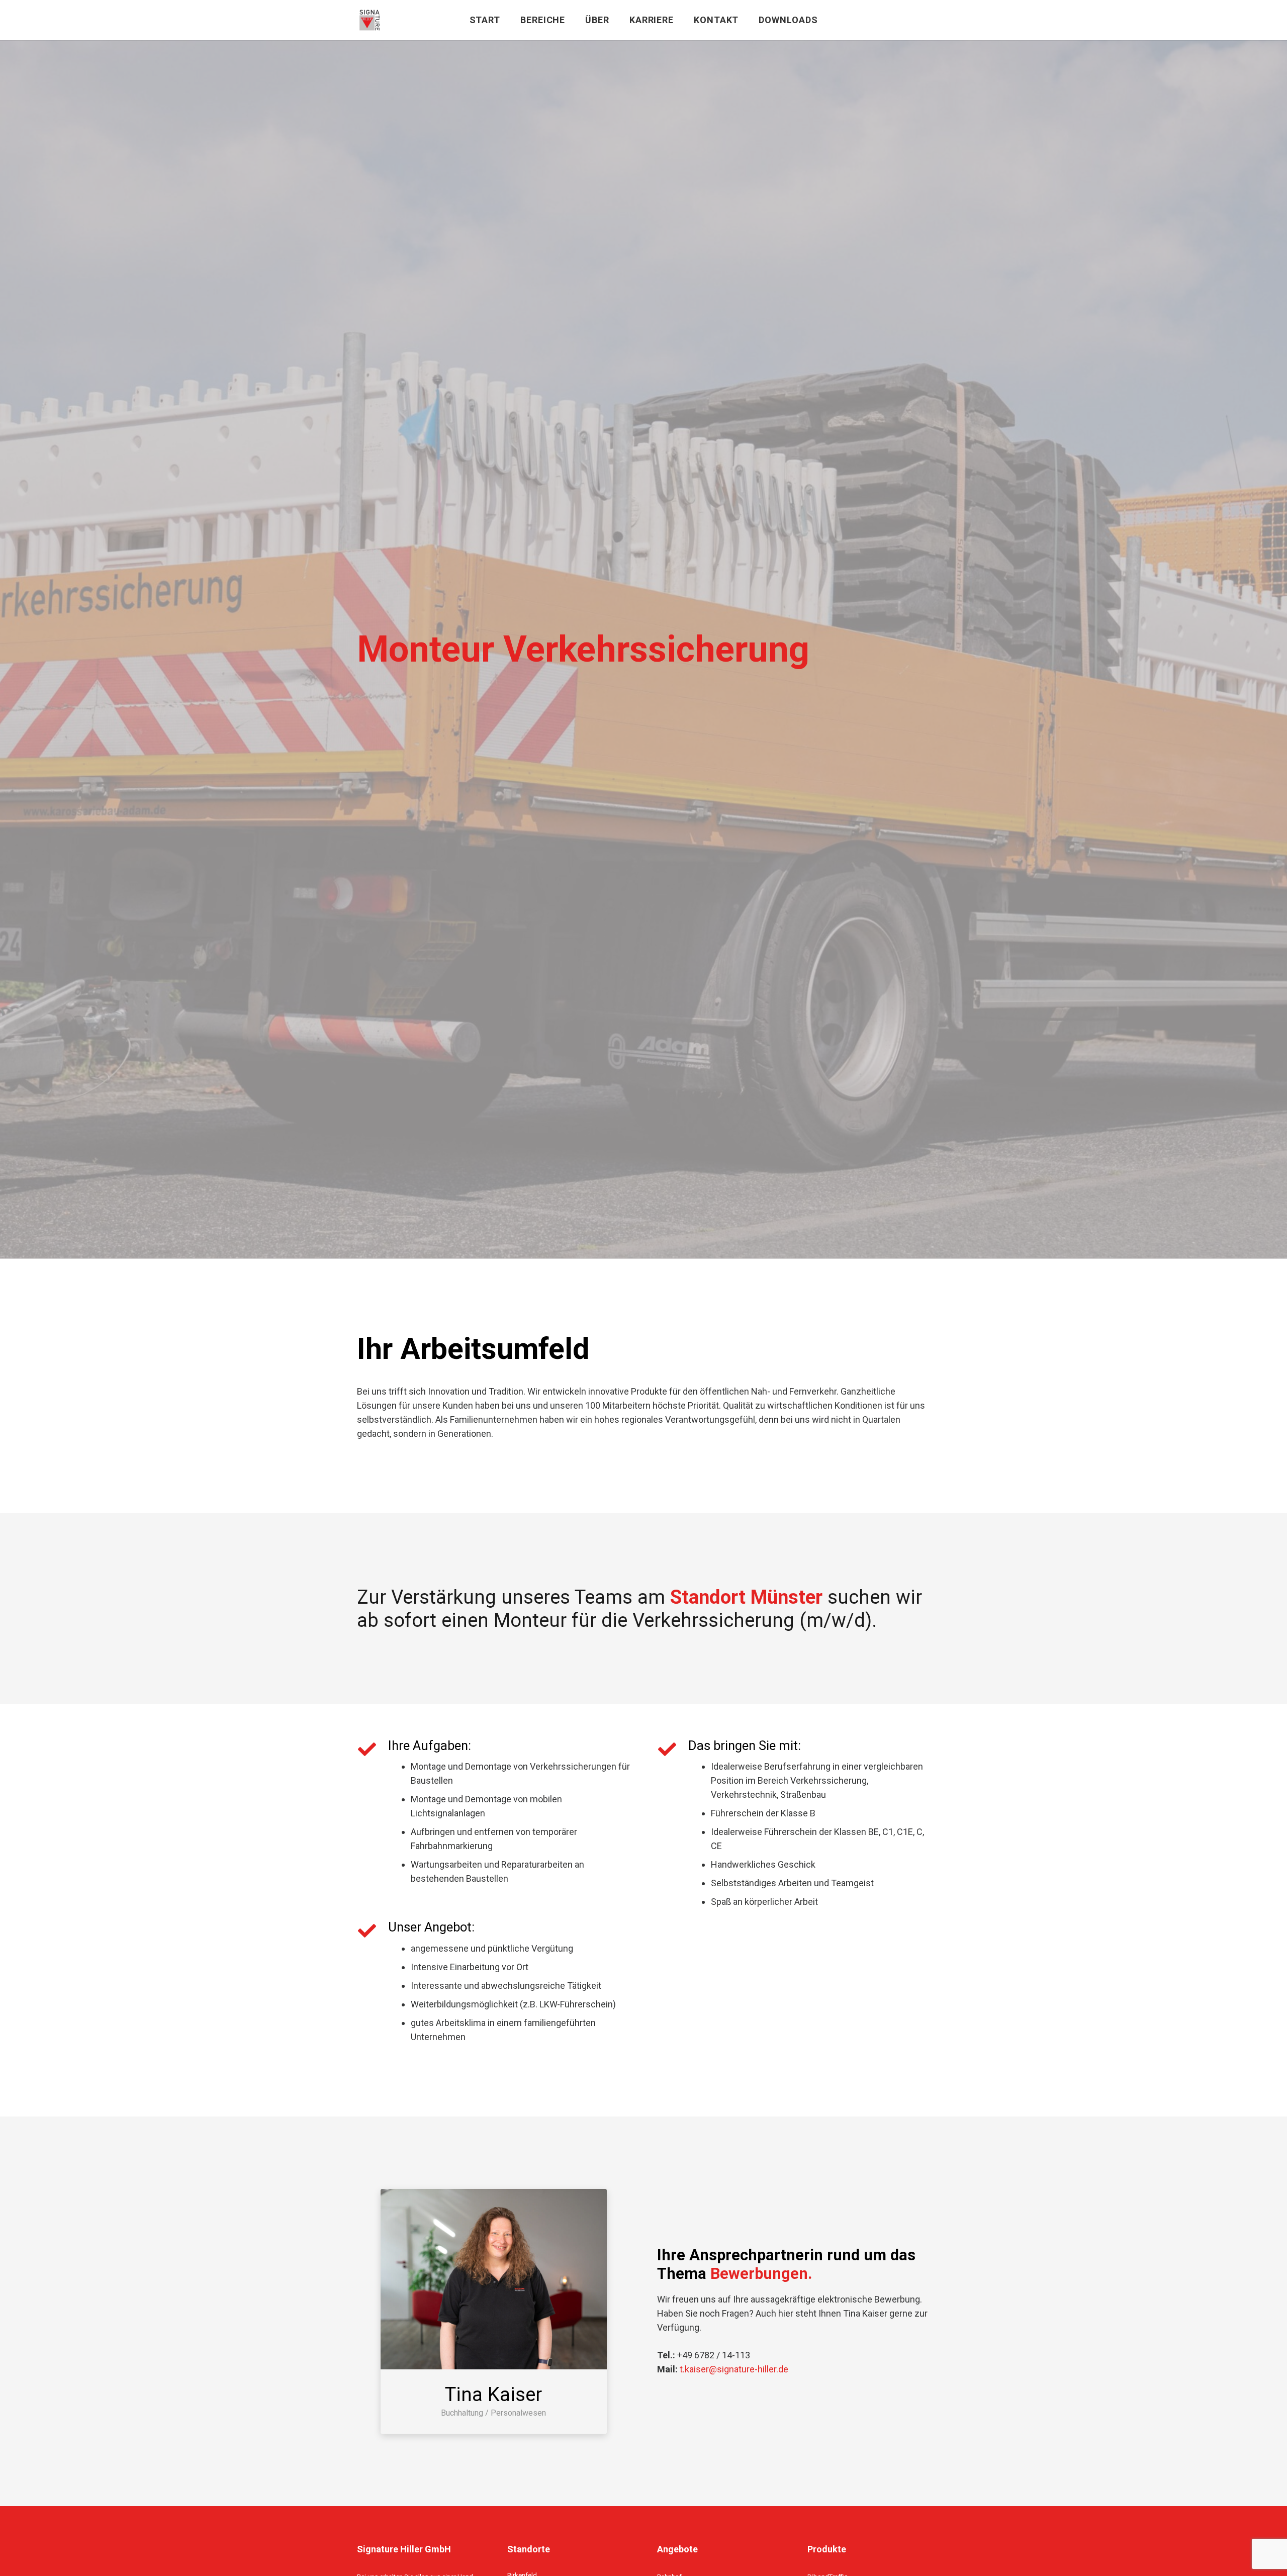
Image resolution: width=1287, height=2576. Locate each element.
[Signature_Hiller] (370, 20)
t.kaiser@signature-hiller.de (734, 2369)
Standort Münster (746, 1597)
